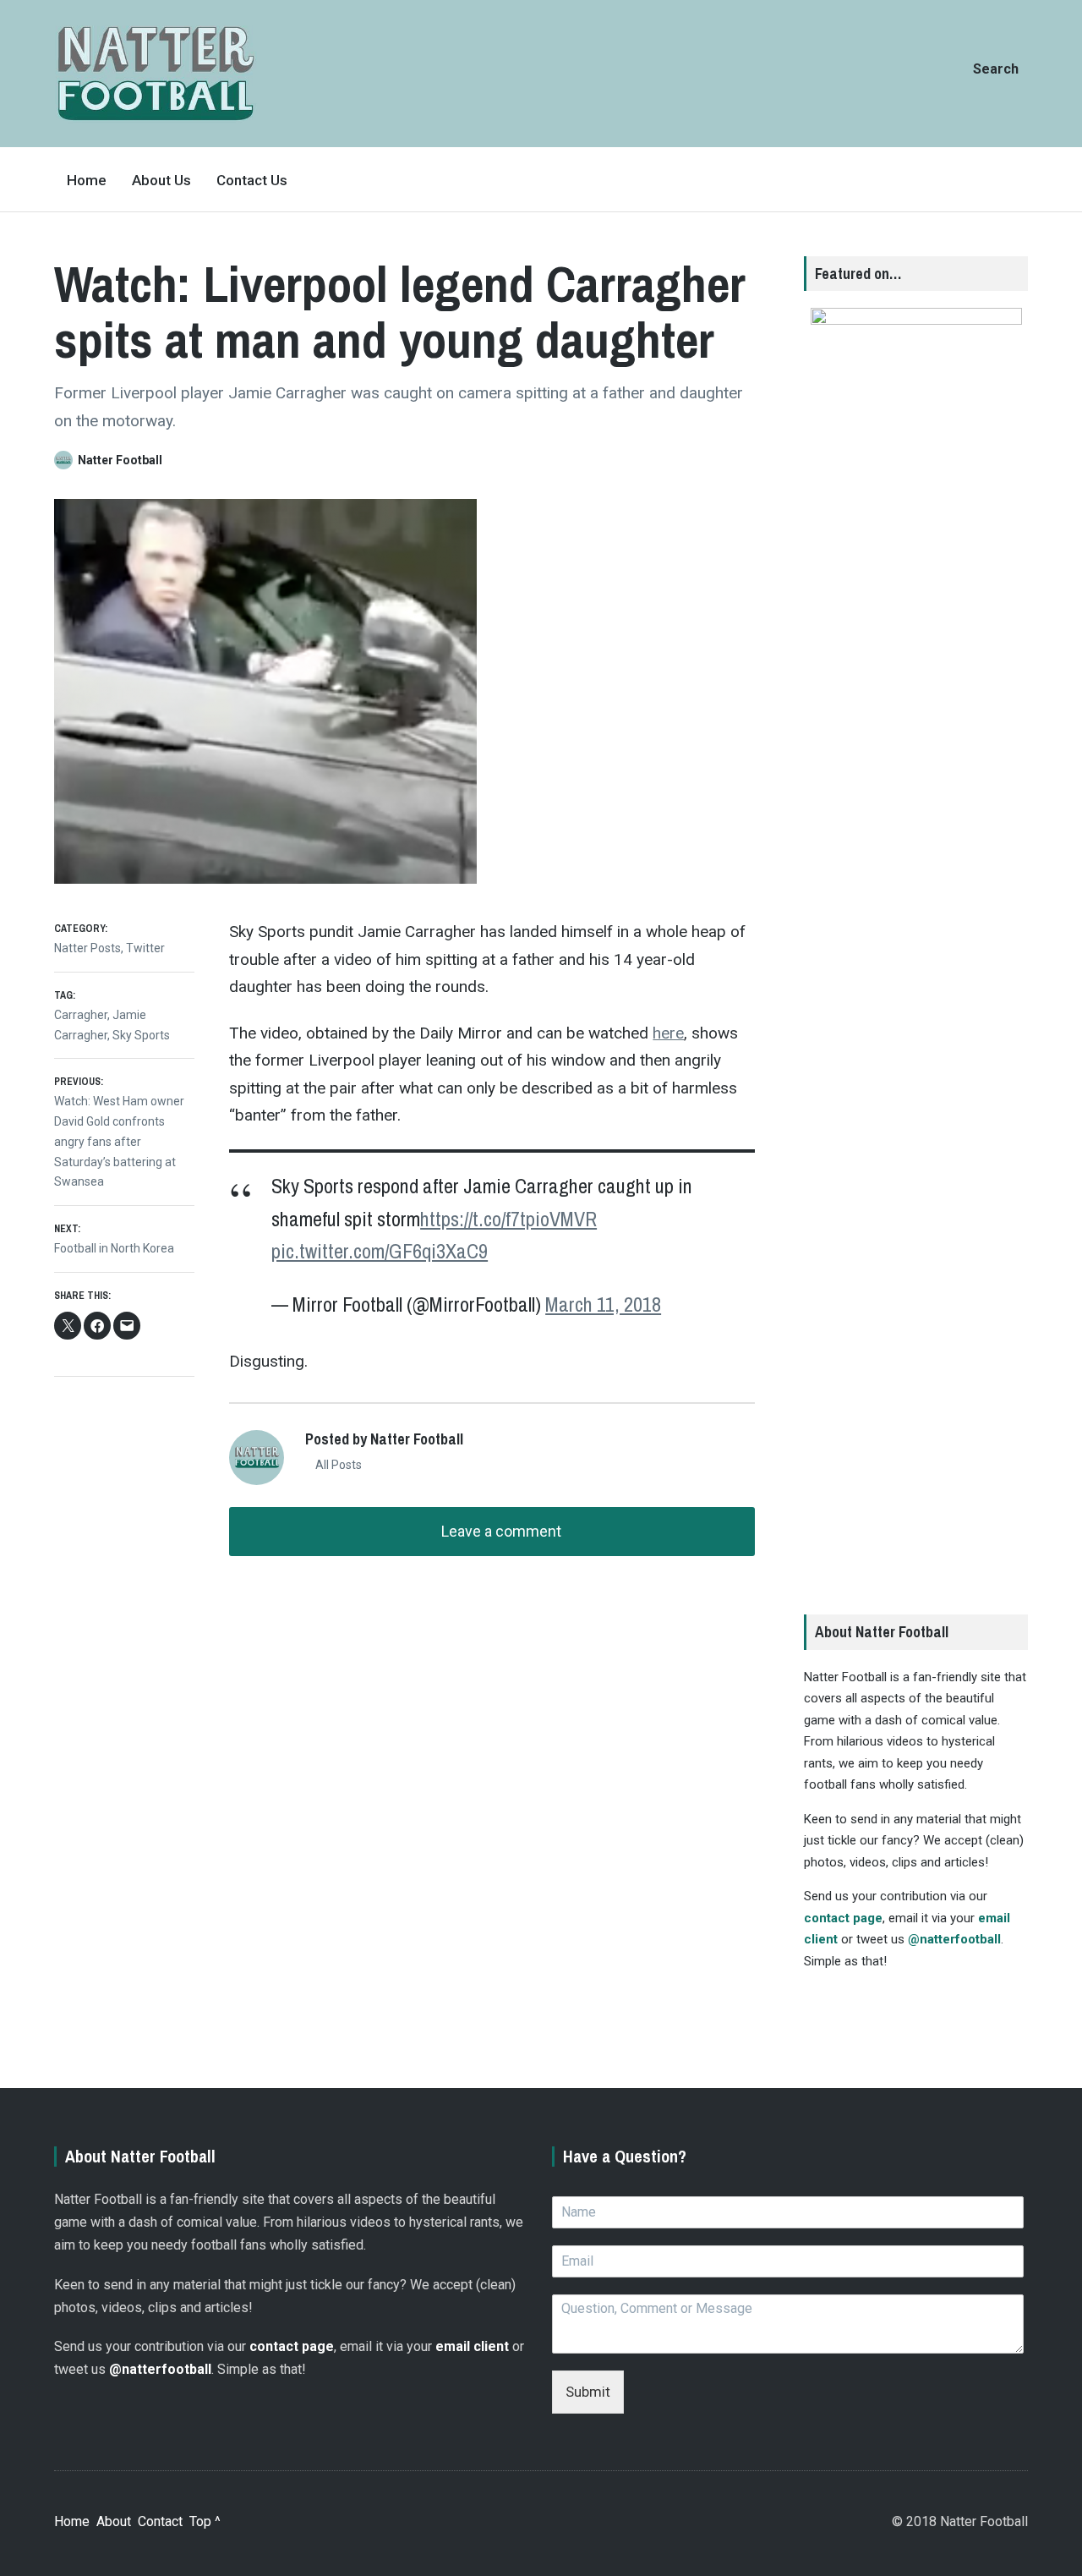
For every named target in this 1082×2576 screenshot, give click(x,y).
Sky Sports (141, 1035)
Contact (160, 2521)
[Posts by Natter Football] (66, 460)
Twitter (145, 948)
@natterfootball (954, 1939)
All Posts (337, 1465)
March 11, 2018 (603, 1304)
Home (87, 180)
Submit (588, 2392)
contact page (843, 1918)
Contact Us (252, 180)
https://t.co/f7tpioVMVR (508, 1219)
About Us (161, 180)
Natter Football (120, 460)
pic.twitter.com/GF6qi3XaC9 (380, 1251)
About (114, 2521)
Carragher (81, 1015)
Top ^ (205, 2521)
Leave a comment (500, 1531)
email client (472, 2346)
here (668, 1033)
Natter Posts (87, 948)
